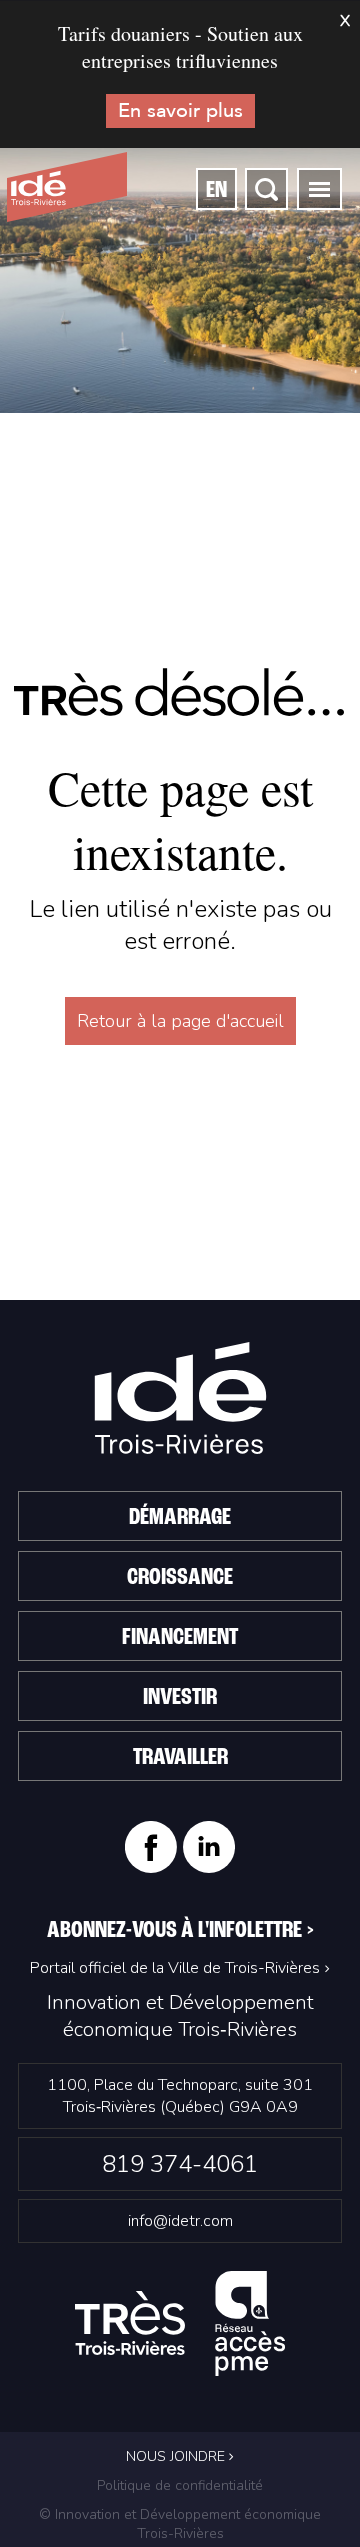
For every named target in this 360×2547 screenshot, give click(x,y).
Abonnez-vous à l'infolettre (180, 1931)
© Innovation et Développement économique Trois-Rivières (180, 2524)
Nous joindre (177, 2456)
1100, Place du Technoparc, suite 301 (180, 2096)
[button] (319, 189)
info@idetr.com (180, 2221)
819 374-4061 (180, 2164)
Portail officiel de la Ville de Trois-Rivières (175, 1968)
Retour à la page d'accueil (180, 1021)
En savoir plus (180, 110)
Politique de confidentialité (180, 2485)
